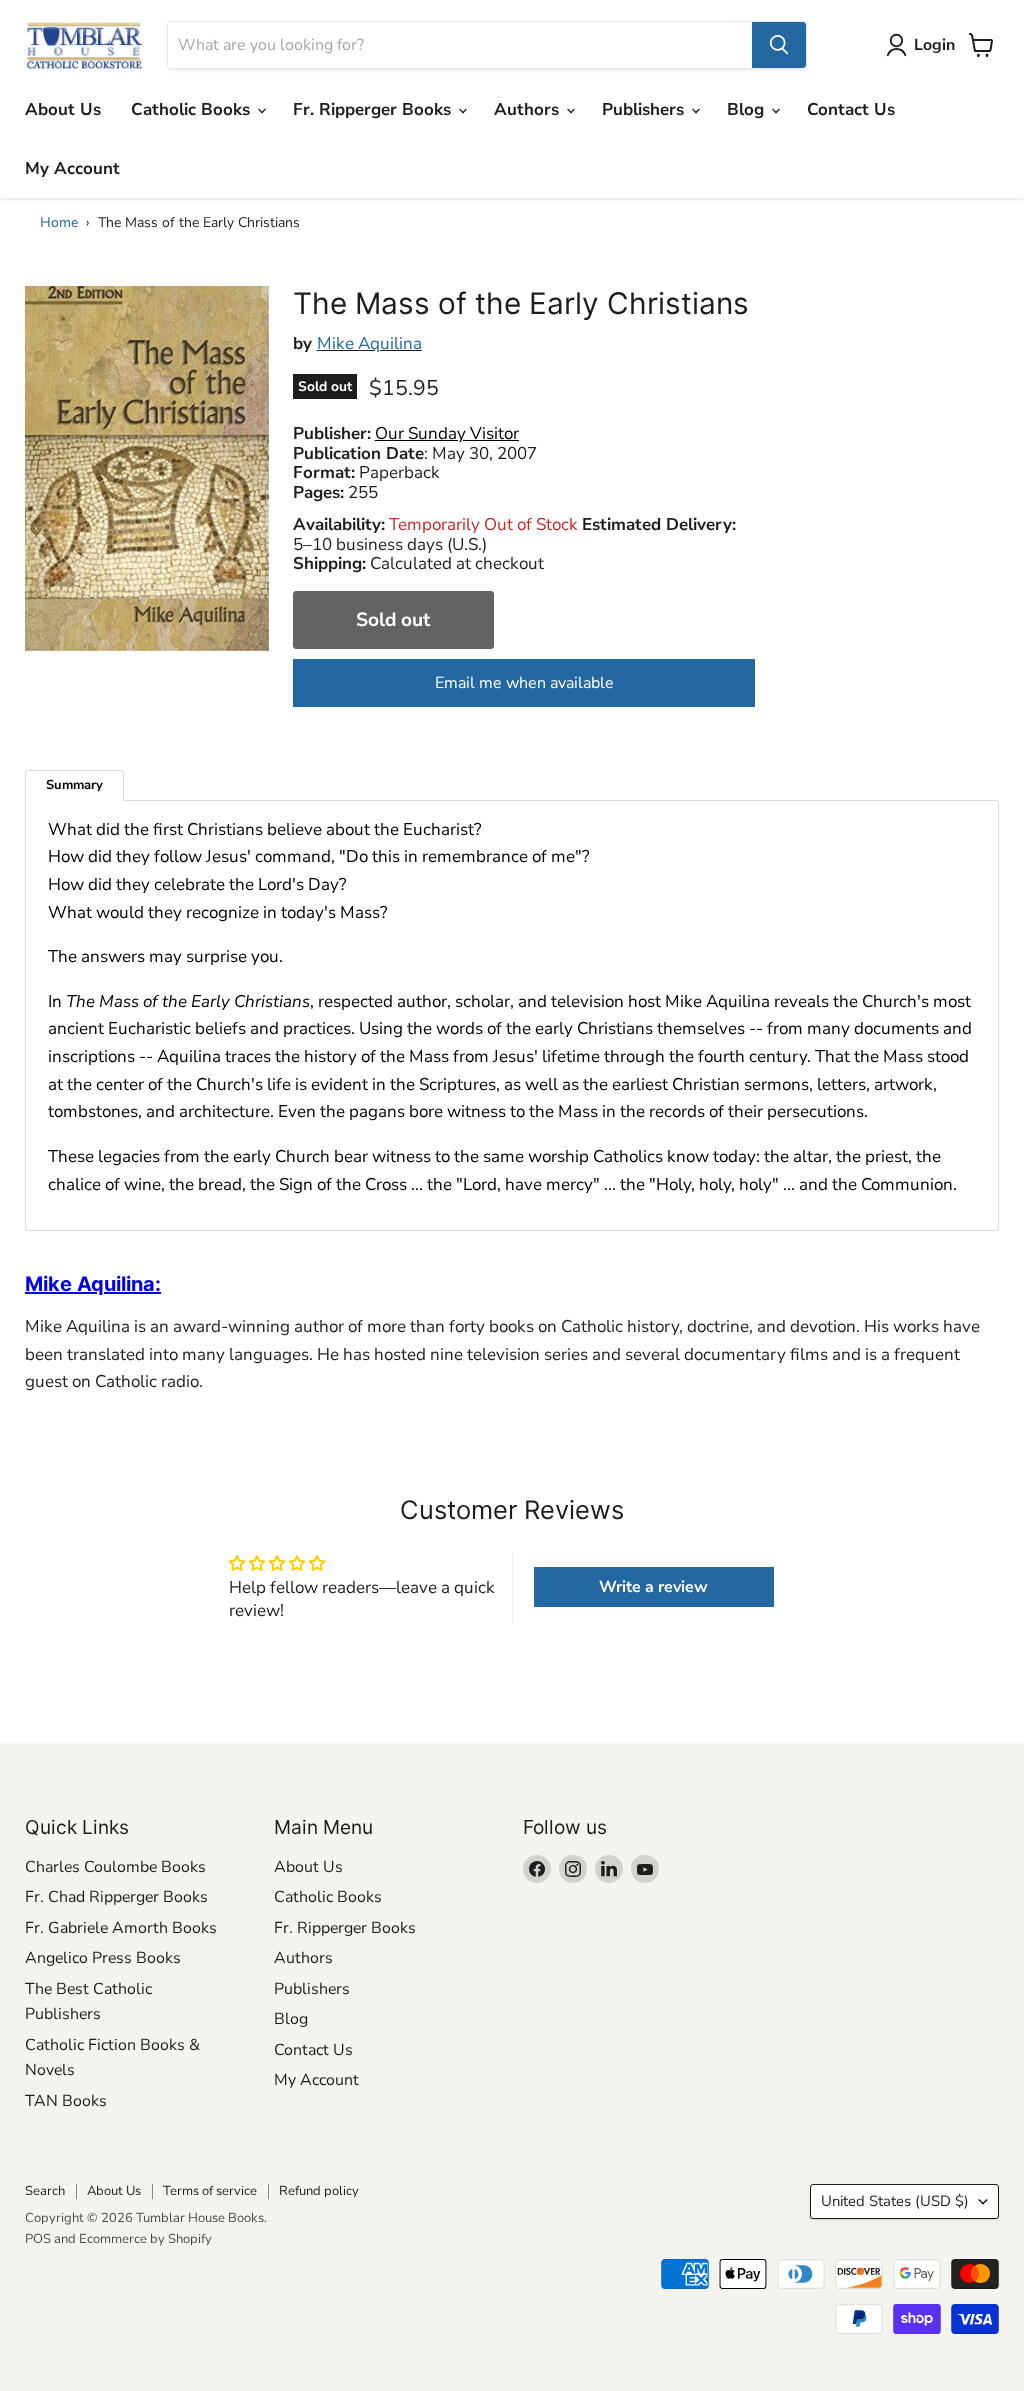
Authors (529, 109)
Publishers (645, 109)
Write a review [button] (653, 1587)
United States (895, 2201)
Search (45, 2191)
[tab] (74, 785)
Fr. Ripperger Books (374, 109)
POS (38, 2239)
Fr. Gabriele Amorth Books (121, 1928)
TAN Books (66, 2101)
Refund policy (319, 2191)
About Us (63, 109)
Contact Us (851, 109)
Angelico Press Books (103, 1958)
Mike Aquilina (369, 343)
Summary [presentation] (74, 785)
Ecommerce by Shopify (145, 2239)
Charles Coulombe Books (115, 1867)
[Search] (779, 45)
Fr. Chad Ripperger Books (116, 1897)
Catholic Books (193, 109)
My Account (72, 168)
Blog (748, 109)
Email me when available (524, 683)
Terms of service (210, 2191)
